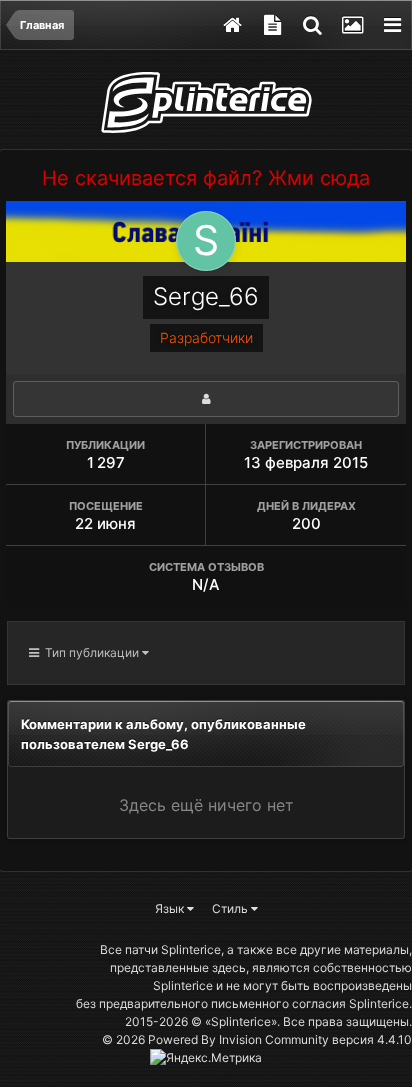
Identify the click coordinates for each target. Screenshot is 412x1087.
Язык (171, 908)
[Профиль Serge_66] (206, 399)
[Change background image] (352, 25)
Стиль (231, 908)
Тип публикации (90, 652)
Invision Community (274, 1039)
